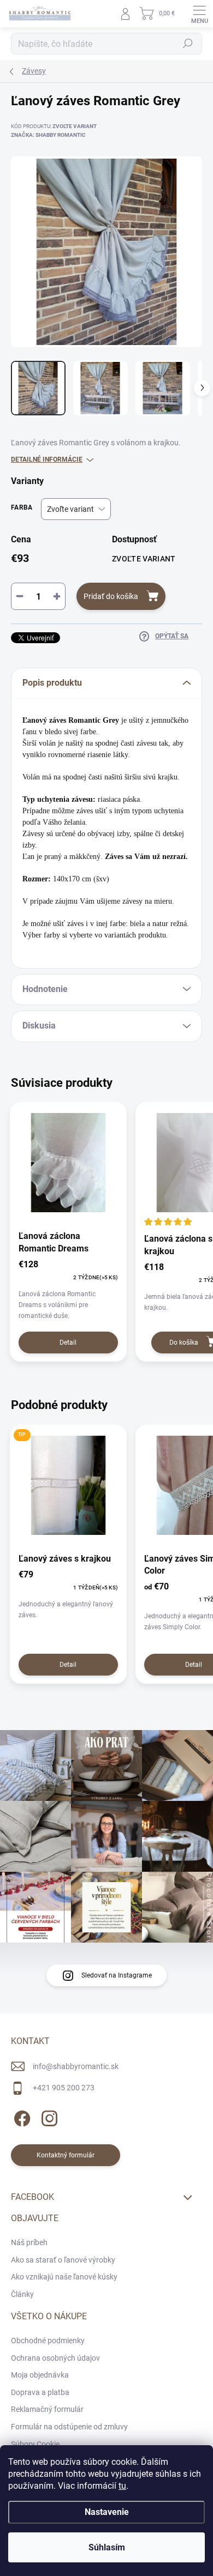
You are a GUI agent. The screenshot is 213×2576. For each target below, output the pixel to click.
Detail (68, 1343)
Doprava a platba (40, 2392)
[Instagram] (48, 2117)
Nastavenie (107, 2512)
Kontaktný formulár (66, 2155)
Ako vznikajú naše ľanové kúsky (64, 2277)
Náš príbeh (29, 2242)
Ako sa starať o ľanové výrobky (63, 2260)
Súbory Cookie (35, 2444)
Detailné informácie (47, 459)
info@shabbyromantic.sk (76, 2066)
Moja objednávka (40, 2375)
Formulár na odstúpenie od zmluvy (69, 2427)
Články (22, 2294)
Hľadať (188, 44)
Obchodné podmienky (48, 2341)
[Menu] (199, 14)
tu (122, 2486)
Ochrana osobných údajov (55, 2358)
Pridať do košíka (111, 596)
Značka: (48, 135)
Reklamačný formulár (47, 2409)
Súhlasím (107, 2547)
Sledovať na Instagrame (117, 1975)
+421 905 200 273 (64, 2088)
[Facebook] (20, 2117)
